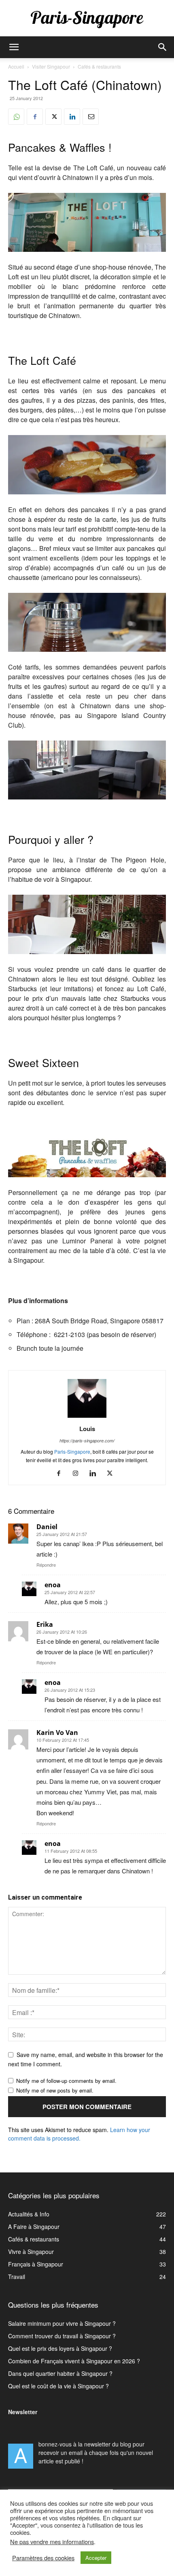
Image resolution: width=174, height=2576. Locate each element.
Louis (87, 1429)
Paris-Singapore (72, 1451)
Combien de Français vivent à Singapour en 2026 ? (74, 2361)
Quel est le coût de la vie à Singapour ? (58, 2386)
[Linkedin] (72, 117)
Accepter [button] (96, 2558)
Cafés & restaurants (99, 66)
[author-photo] (87, 1417)
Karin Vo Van (57, 1733)
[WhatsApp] (16, 117)
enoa (53, 1585)
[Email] (91, 117)
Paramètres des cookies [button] (43, 2558)
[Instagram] (79, 1473)
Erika (45, 1624)
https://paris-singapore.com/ (87, 1441)
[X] (53, 117)
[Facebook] (35, 117)
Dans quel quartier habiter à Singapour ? (60, 2373)
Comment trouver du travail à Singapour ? (62, 2336)
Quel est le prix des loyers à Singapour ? (60, 2348)
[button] (14, 47)
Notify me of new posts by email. (55, 2090)
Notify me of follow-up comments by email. (66, 2081)
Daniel (47, 1527)
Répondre (46, 1565)
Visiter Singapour (51, 66)
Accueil (16, 66)
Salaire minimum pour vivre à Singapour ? (62, 2323)
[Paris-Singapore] (87, 19)
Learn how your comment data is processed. (79, 2134)
